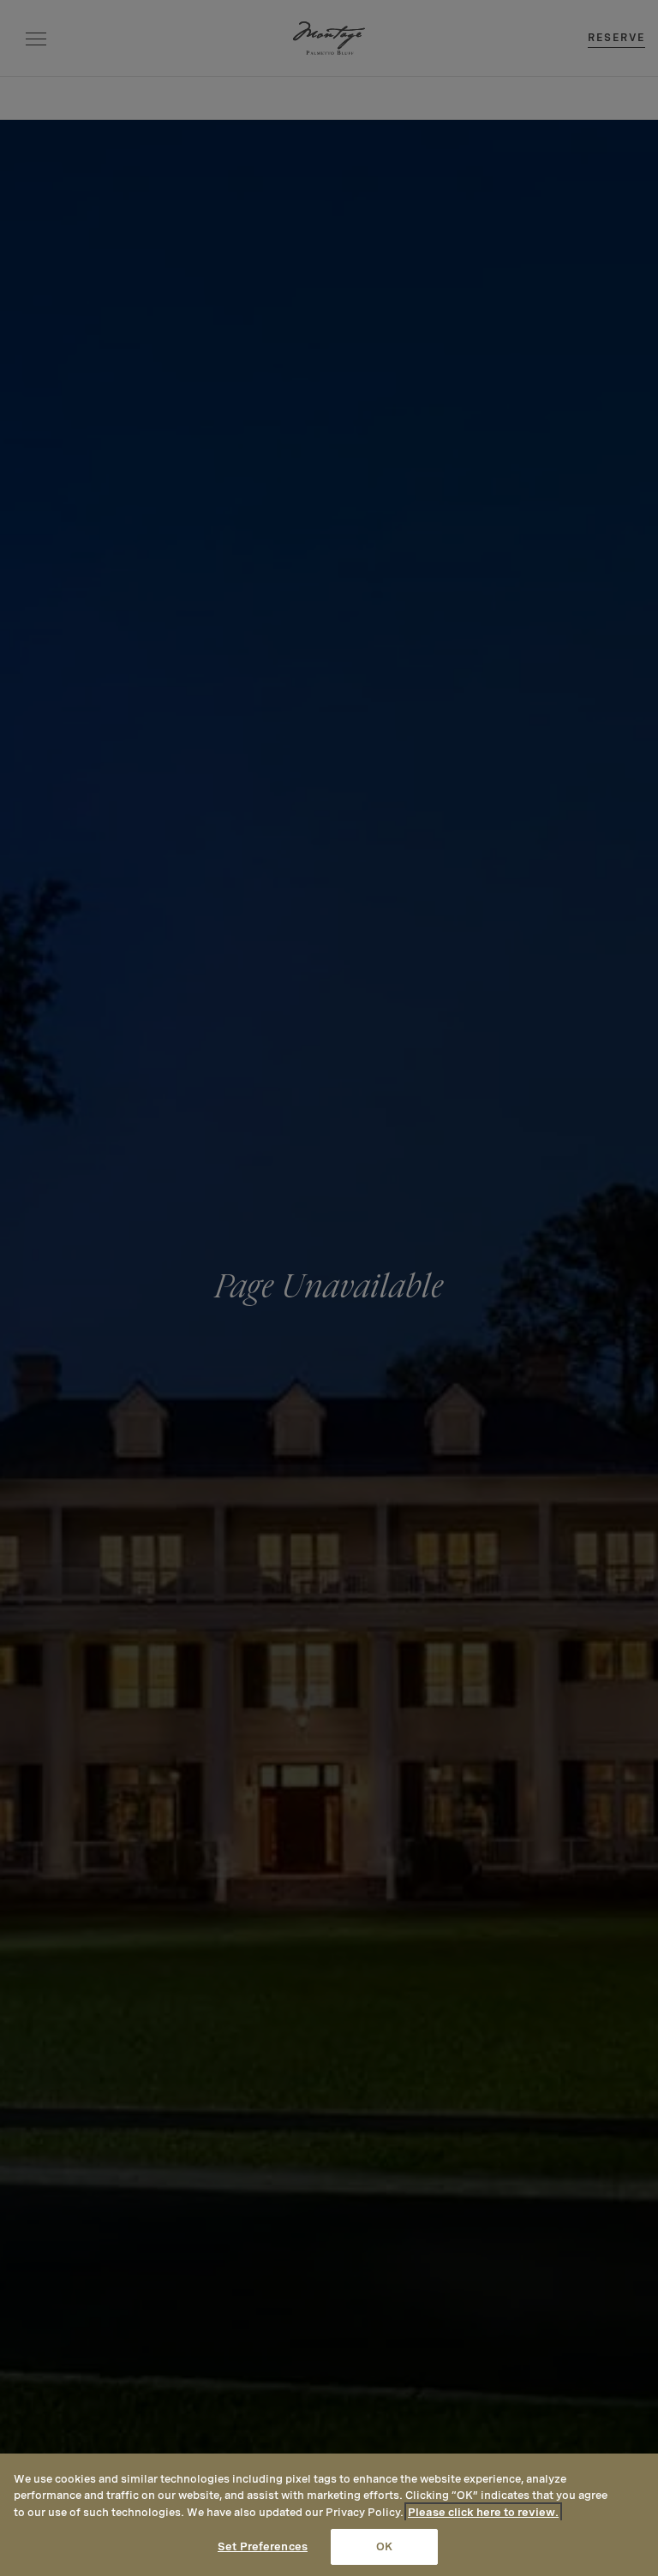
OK (384, 2546)
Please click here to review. (483, 2512)
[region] (329, 2515)
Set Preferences (263, 2546)
